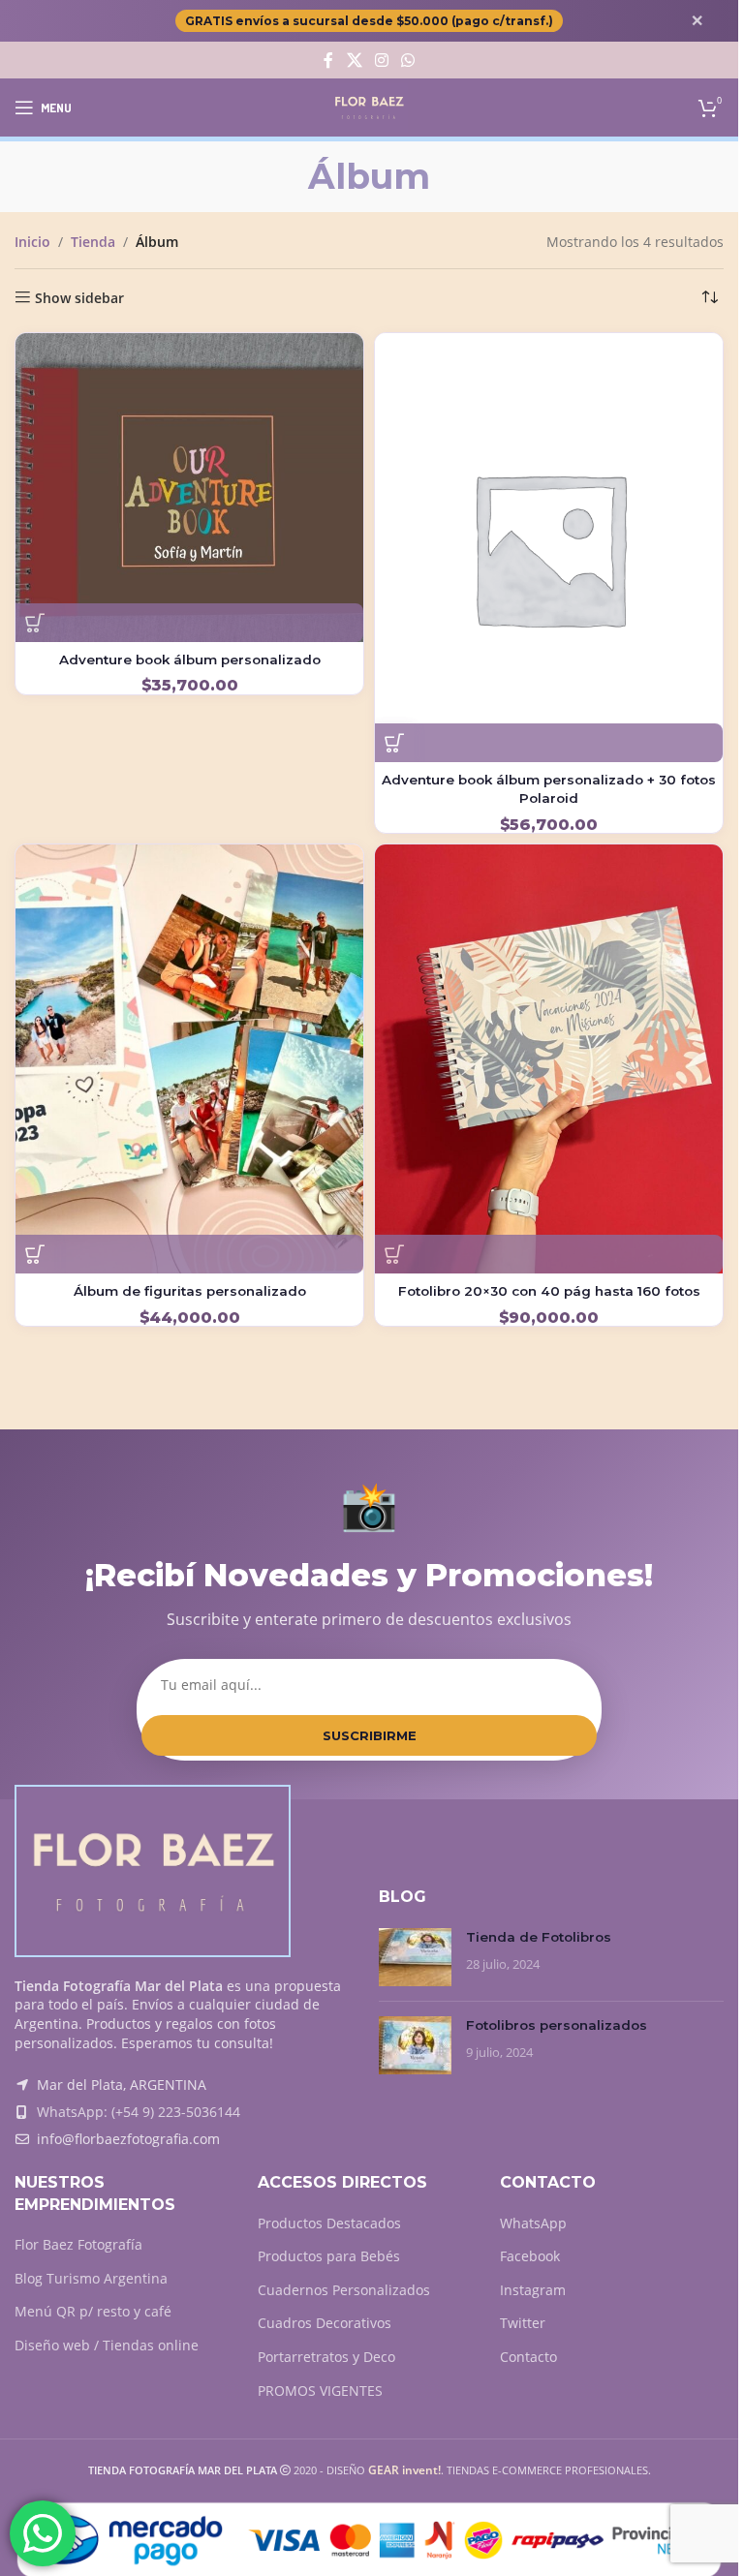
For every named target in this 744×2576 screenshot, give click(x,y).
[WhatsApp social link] (408, 60)
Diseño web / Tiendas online (107, 2345)
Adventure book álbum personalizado (190, 659)
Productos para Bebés (329, 2256)
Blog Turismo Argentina (91, 2278)
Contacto (528, 2357)
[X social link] (354, 60)
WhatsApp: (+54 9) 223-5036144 (139, 2112)
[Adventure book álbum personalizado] (189, 488)
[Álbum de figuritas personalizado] (189, 1059)
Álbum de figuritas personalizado (190, 1291)
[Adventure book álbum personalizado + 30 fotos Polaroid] (549, 548)
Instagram (533, 2290)
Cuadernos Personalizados (344, 2290)
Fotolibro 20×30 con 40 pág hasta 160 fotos (549, 1291)
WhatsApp (533, 2223)
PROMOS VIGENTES (320, 2391)
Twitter (523, 2323)
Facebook (530, 2256)
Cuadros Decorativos (325, 2323)
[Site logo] (370, 106)
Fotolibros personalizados (557, 2025)
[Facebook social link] (328, 60)
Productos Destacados (329, 2223)
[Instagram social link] (381, 60)
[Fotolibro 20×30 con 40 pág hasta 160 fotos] (549, 1059)
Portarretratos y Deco (326, 2357)
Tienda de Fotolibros (539, 1937)
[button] (35, 623)
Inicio (32, 242)
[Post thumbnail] (415, 1957)
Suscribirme (370, 1735)
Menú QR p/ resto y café (93, 2311)
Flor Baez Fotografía (78, 2244)
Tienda (93, 242)
